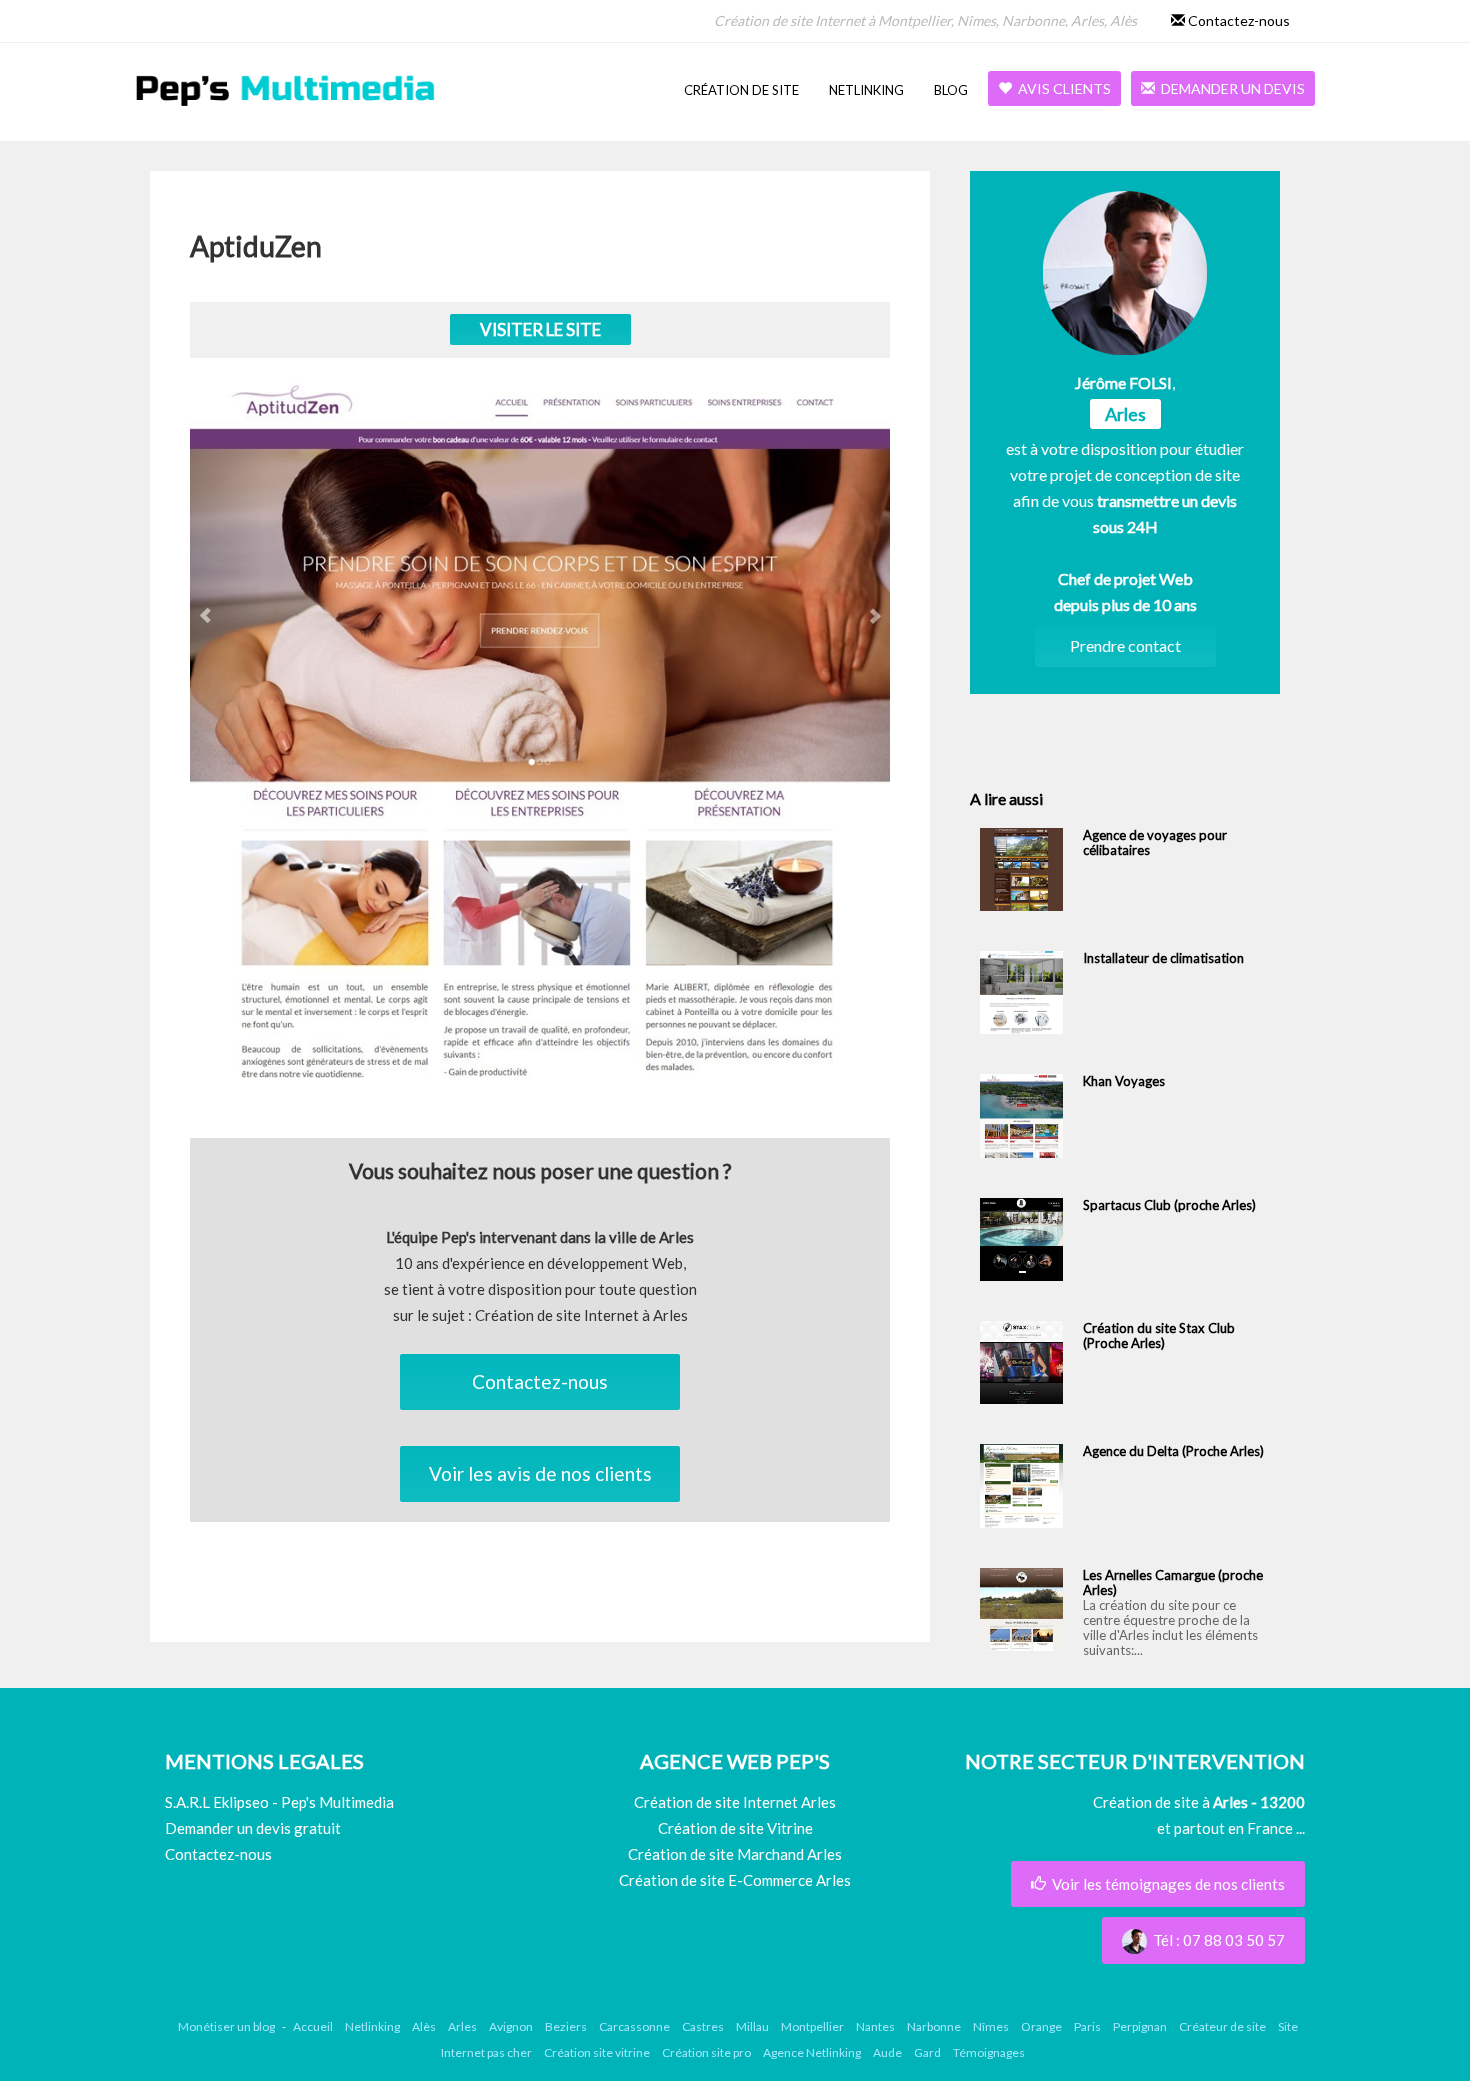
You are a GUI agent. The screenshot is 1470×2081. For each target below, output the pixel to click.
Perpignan (1140, 2026)
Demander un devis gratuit (253, 1828)
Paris (1087, 2026)
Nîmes (976, 20)
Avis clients (1061, 88)
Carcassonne (634, 2026)
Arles (1087, 20)
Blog (951, 90)
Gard (927, 2052)
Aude (887, 2052)
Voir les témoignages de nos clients (1165, 1884)
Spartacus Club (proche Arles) (1169, 1205)
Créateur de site (1222, 2026)
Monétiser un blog (226, 2026)
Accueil (313, 2026)
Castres (703, 2026)
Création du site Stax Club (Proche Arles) (1159, 1335)
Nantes (875, 2026)
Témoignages (989, 2052)
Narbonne (1033, 20)
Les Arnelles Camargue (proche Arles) (1173, 1582)
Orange (1041, 2026)
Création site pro (706, 2052)
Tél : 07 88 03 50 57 (1216, 1940)
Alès (1123, 20)
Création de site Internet (789, 20)
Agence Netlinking (812, 2052)
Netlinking (866, 90)
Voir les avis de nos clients (540, 1473)
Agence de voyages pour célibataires (1155, 842)
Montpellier (914, 20)
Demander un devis (1230, 88)
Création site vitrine (597, 2052)
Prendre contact (1125, 645)
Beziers (566, 2026)
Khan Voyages (1124, 1081)
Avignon (511, 2026)
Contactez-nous (1237, 20)
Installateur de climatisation (1163, 958)
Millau (752, 2026)
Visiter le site (540, 329)
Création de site (741, 90)
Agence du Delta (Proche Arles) (1173, 1451)
